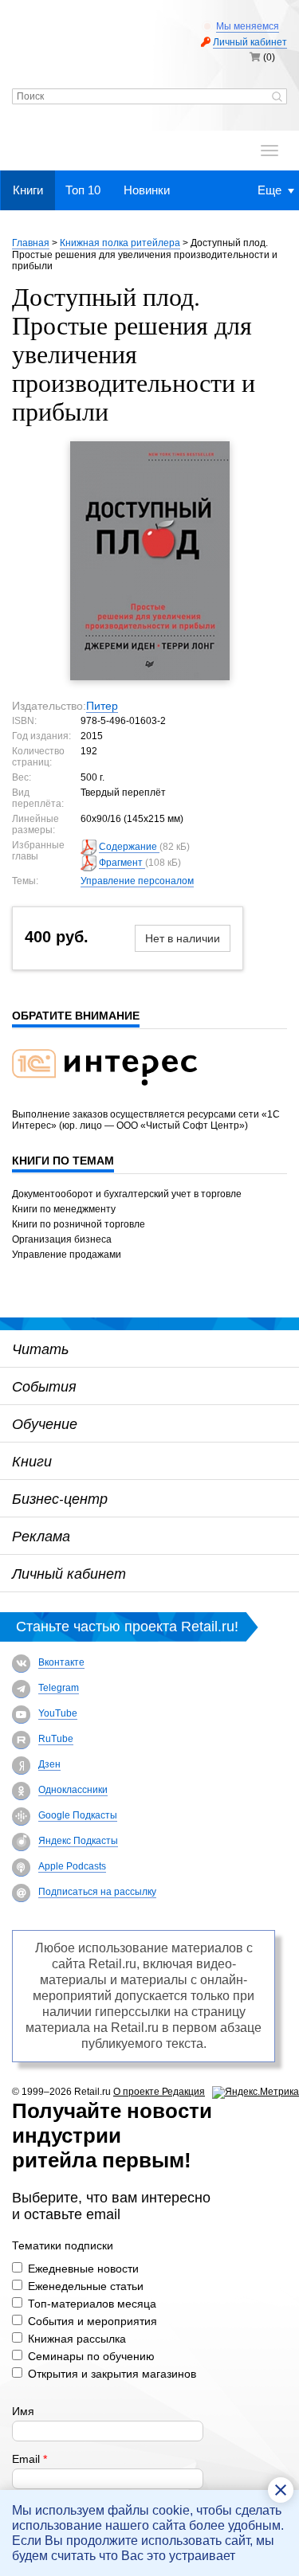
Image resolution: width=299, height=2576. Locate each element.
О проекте (138, 2092)
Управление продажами (67, 1255)
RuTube (56, 1739)
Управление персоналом (137, 881)
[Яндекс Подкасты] (21, 1842)
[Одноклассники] (21, 1791)
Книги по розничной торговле (79, 1224)
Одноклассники (73, 1790)
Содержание (129, 847)
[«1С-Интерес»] (115, 1095)
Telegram (59, 1688)
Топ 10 (83, 190)
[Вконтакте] (21, 1664)
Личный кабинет (250, 42)
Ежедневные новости (83, 2269)
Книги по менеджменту (64, 1209)
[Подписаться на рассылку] (21, 1893)
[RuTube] (21, 1740)
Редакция (183, 2092)
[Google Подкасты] (21, 1817)
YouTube (58, 1713)
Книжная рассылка (77, 2339)
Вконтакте (61, 1662)
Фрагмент (122, 863)
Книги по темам (63, 1161)
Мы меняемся (248, 26)
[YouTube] (21, 1715)
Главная (31, 243)
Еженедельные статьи (86, 2286)
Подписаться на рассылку (97, 1892)
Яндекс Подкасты (78, 1841)
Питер (102, 706)
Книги (28, 190)
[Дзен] (21, 1766)
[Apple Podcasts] (21, 1867)
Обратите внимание (76, 1016)
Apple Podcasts (72, 1866)
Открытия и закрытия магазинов (112, 2374)
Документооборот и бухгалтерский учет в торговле (127, 1194)
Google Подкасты (78, 1815)
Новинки (147, 190)
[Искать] (277, 98)
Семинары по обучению (91, 2356)
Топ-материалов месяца (92, 2304)
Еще (269, 190)
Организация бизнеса (62, 1239)
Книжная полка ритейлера (120, 243)
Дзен (49, 1764)
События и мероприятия (92, 2321)
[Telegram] (21, 1689)
